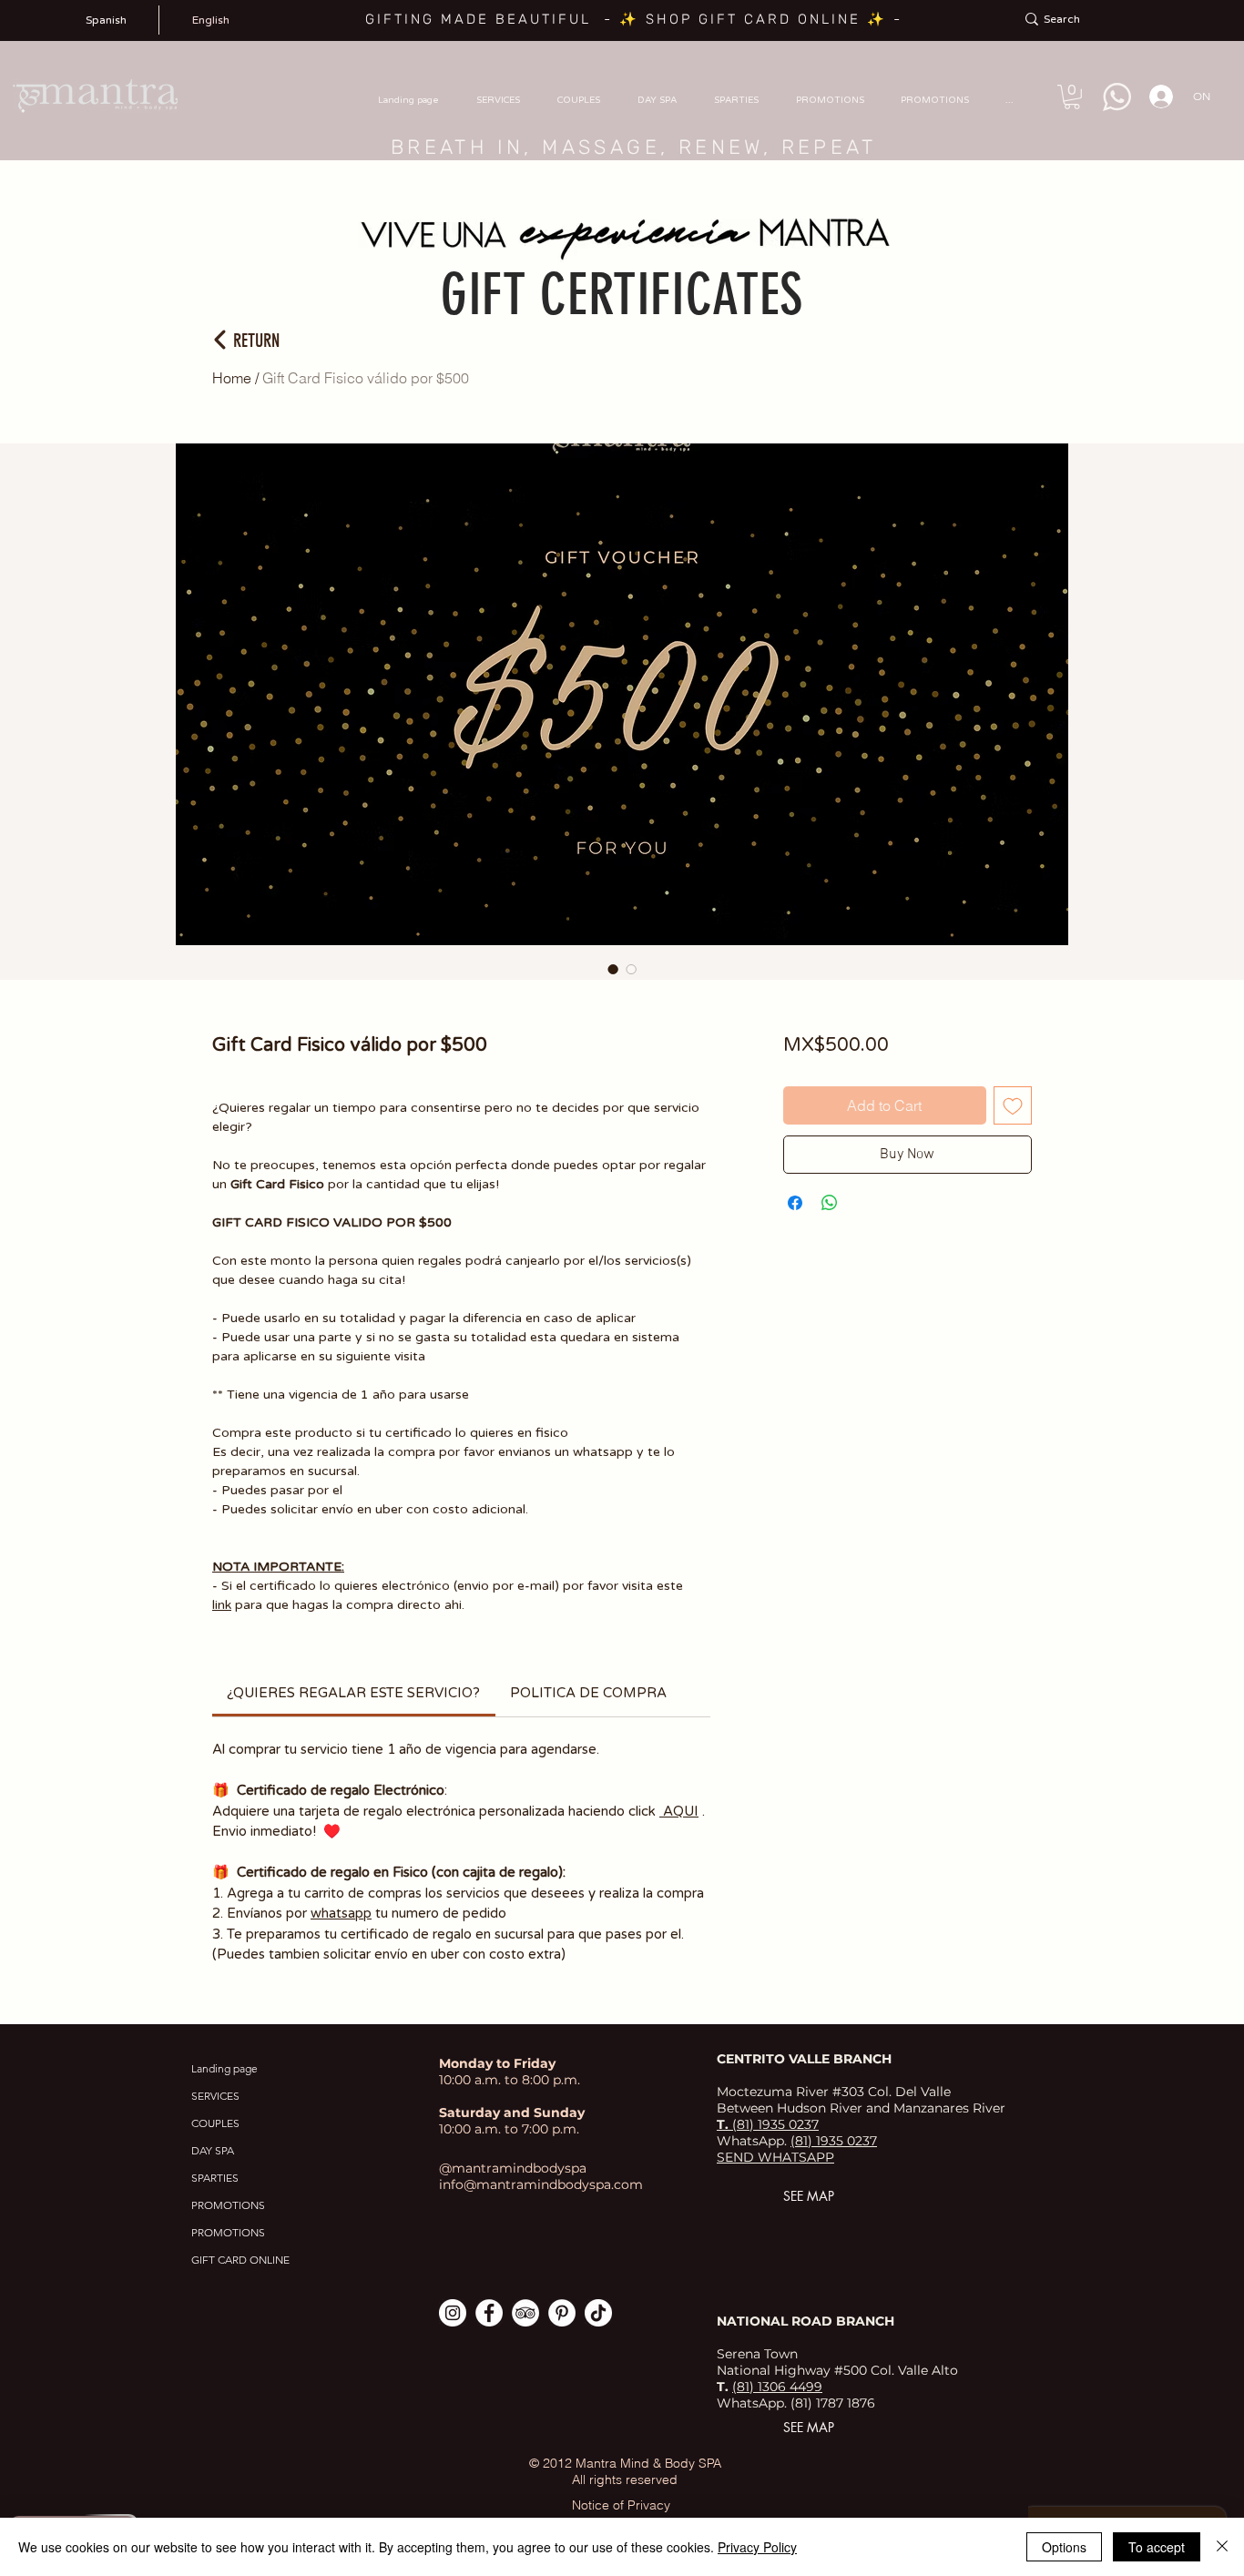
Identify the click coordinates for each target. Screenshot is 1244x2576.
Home (232, 378)
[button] (1072, 97)
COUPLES (215, 2123)
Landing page (224, 2068)
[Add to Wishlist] (1013, 1105)
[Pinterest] (562, 2313)
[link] (353, 1693)
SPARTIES (215, 2178)
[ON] (1156, 97)
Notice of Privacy (621, 2505)
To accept (1157, 2547)
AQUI (679, 1811)
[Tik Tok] (598, 2313)
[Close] (1222, 2547)
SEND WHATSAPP (775, 2157)
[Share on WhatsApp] (830, 1203)
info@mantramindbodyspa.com (541, 2184)
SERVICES (215, 2096)
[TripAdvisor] (525, 2313)
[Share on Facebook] (795, 1203)
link (222, 1605)
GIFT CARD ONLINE (240, 2260)
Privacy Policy (757, 2547)
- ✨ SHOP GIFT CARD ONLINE (735, 19)
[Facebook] (489, 2313)
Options (1064, 2547)
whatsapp (341, 1913)
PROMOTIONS (228, 2205)
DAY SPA (213, 2150)
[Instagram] (453, 2313)
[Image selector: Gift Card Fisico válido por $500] (613, 969)
